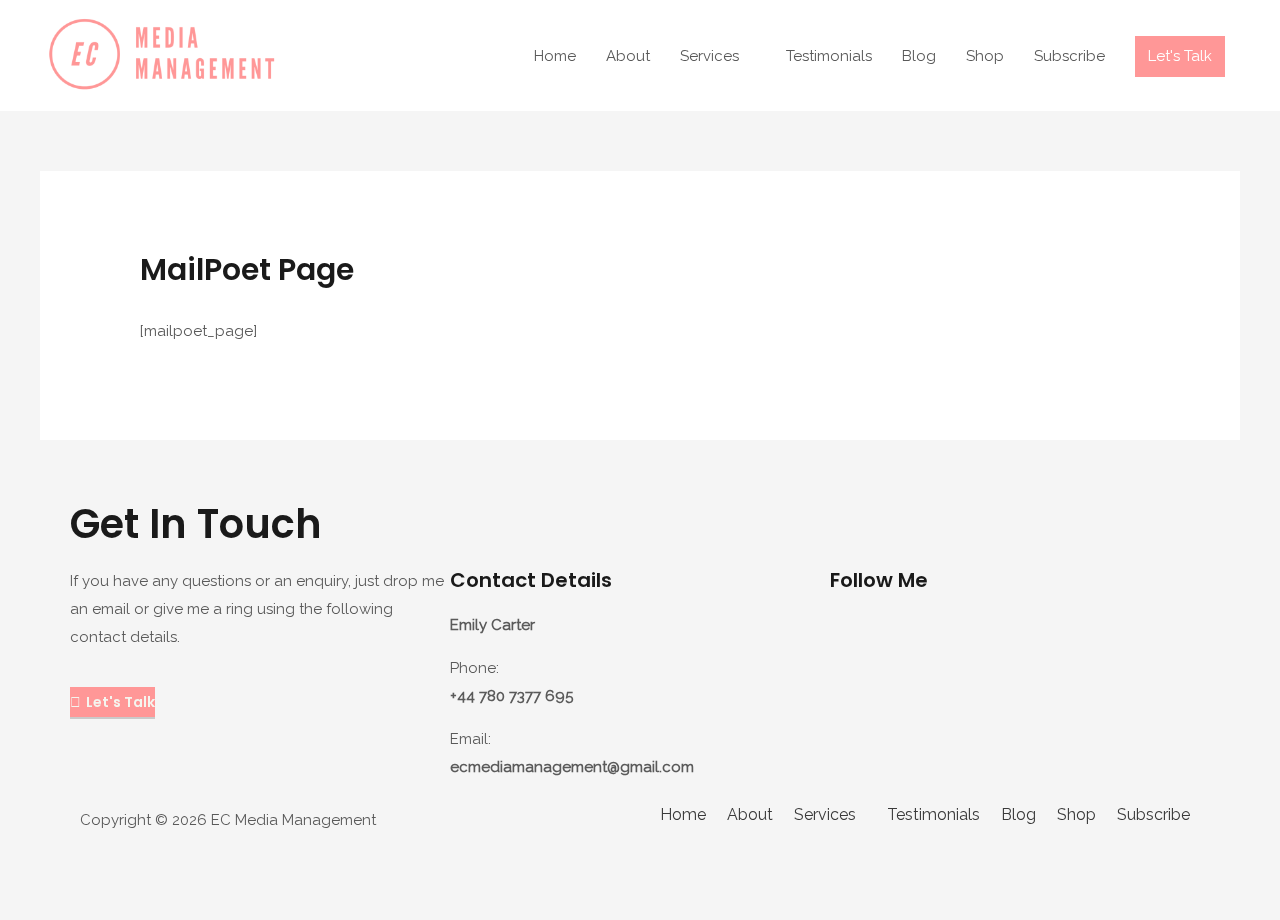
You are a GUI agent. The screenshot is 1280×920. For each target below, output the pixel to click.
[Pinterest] (1071, 637)
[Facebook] (909, 637)
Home (555, 56)
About (628, 56)
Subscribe (1069, 56)
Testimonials (829, 56)
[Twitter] (1017, 637)
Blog (919, 56)
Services (709, 56)
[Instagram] (855, 637)
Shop (985, 56)
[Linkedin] (963, 637)
